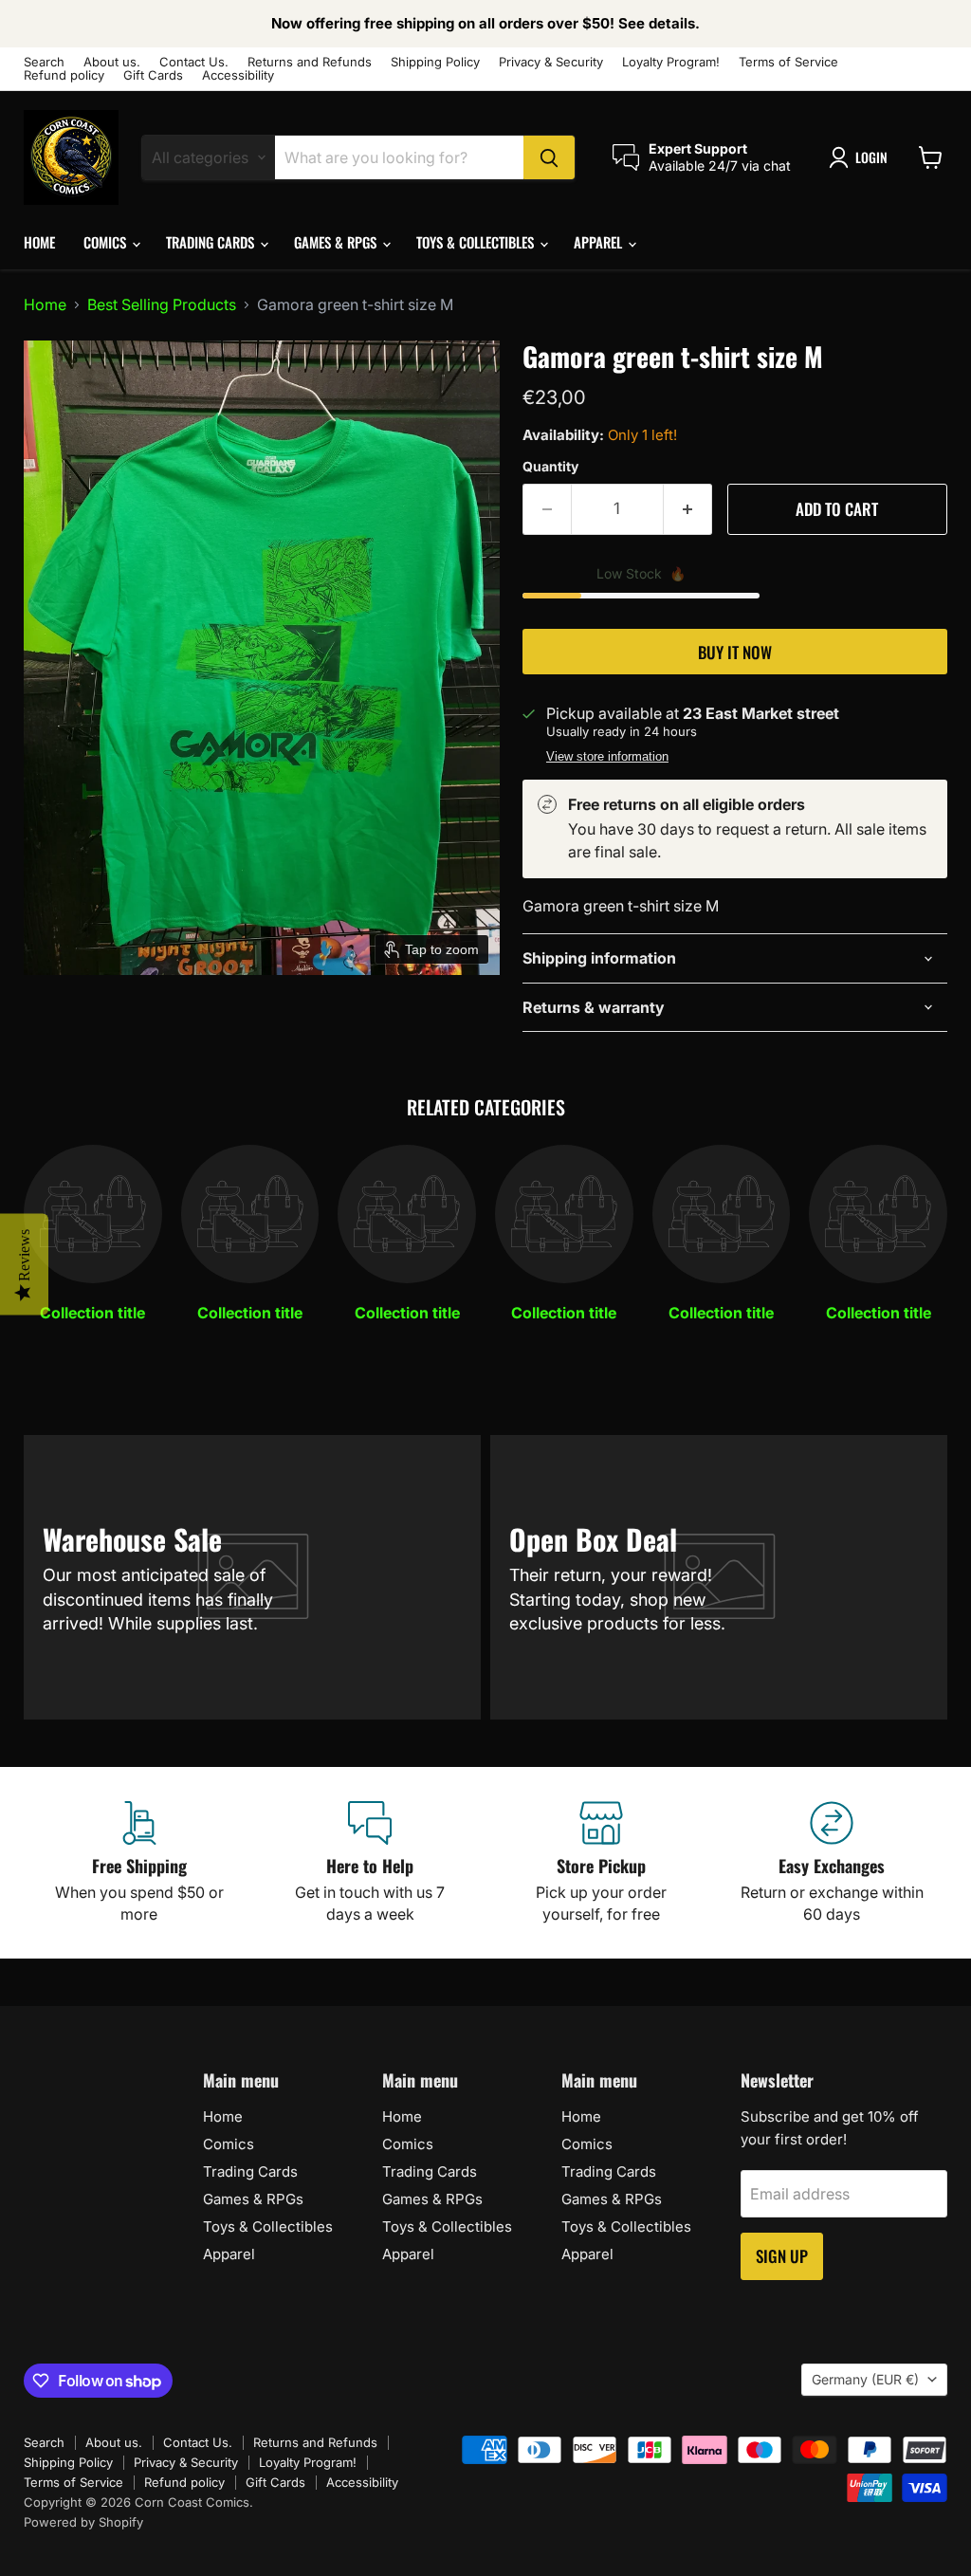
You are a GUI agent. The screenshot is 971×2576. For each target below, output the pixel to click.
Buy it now (735, 652)
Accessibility (238, 75)
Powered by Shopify (83, 2522)
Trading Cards (212, 242)
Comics (107, 242)
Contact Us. (194, 62)
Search (44, 62)
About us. (112, 62)
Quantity (550, 467)
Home (39, 242)
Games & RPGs (337, 242)
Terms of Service (788, 62)
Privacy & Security (551, 62)
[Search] (549, 157)
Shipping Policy (435, 62)
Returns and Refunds (310, 62)
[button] (862, 157)
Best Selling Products (162, 304)
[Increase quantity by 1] (688, 509)
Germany (865, 2379)
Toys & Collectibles (477, 242)
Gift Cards (153, 75)
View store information (607, 757)
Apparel (600, 242)
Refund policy (64, 75)
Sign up (782, 2256)
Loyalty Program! (671, 62)
